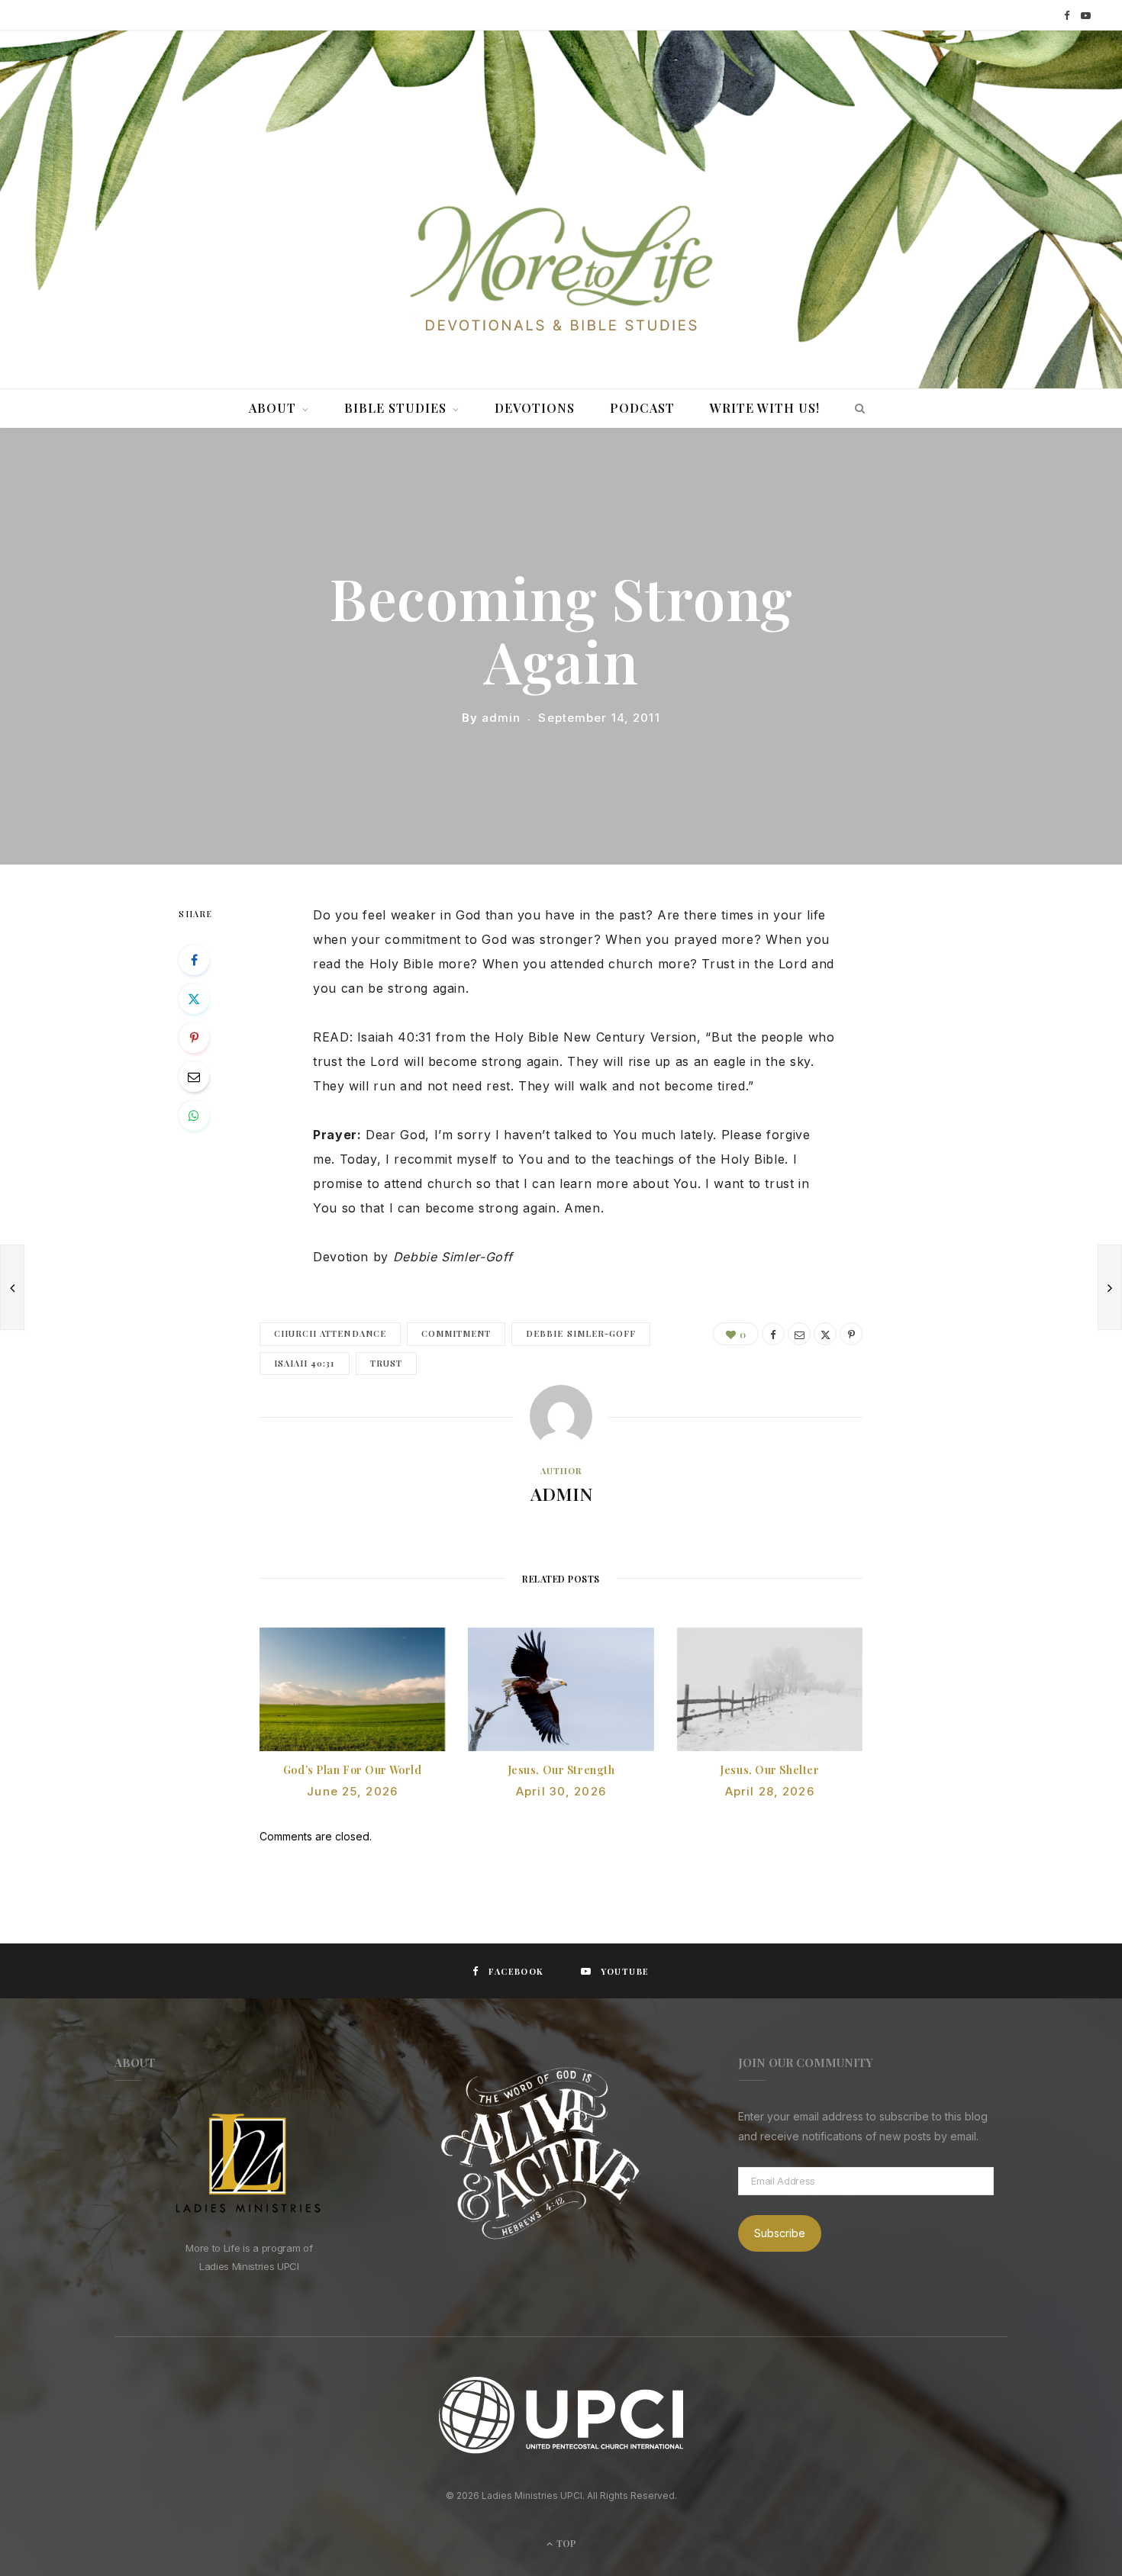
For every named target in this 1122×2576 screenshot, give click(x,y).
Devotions (535, 408)
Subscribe (780, 2233)
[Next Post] (1110, 1287)
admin (501, 718)
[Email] (194, 1077)
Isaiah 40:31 (305, 1363)
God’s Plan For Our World (352, 1770)
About (272, 408)
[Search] (856, 408)
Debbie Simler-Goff (581, 1333)
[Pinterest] (194, 1038)
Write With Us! (765, 408)
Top (565, 2543)
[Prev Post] (12, 1287)
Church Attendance (330, 1333)
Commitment (456, 1333)
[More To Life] (561, 270)
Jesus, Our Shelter (769, 1770)
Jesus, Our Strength (561, 1770)
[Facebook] (194, 960)
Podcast (642, 408)
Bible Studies (395, 408)
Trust (386, 1363)
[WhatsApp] (194, 1116)
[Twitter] (194, 999)
